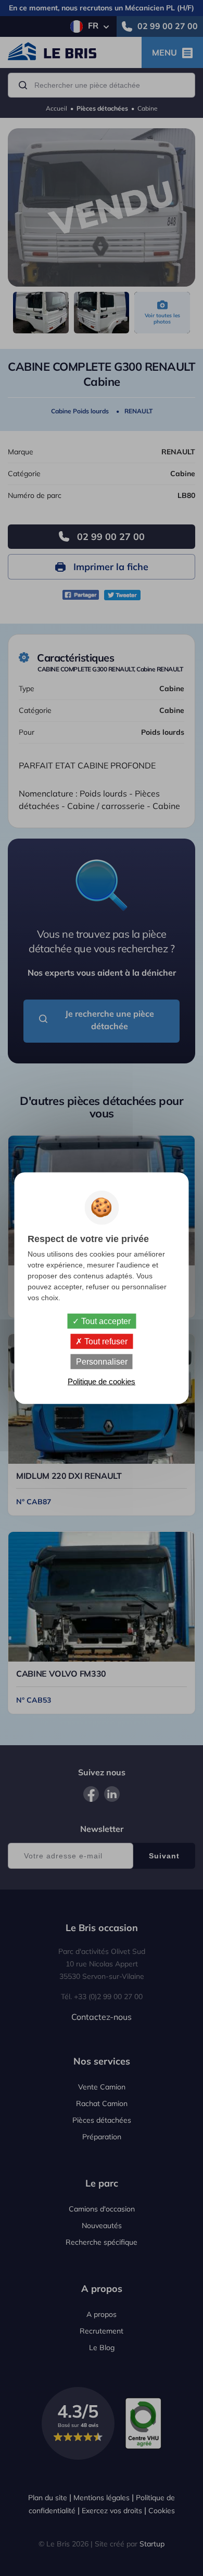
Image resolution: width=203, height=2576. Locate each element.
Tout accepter (105, 1321)
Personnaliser (102, 1362)
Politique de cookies (102, 1381)
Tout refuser (105, 1341)
